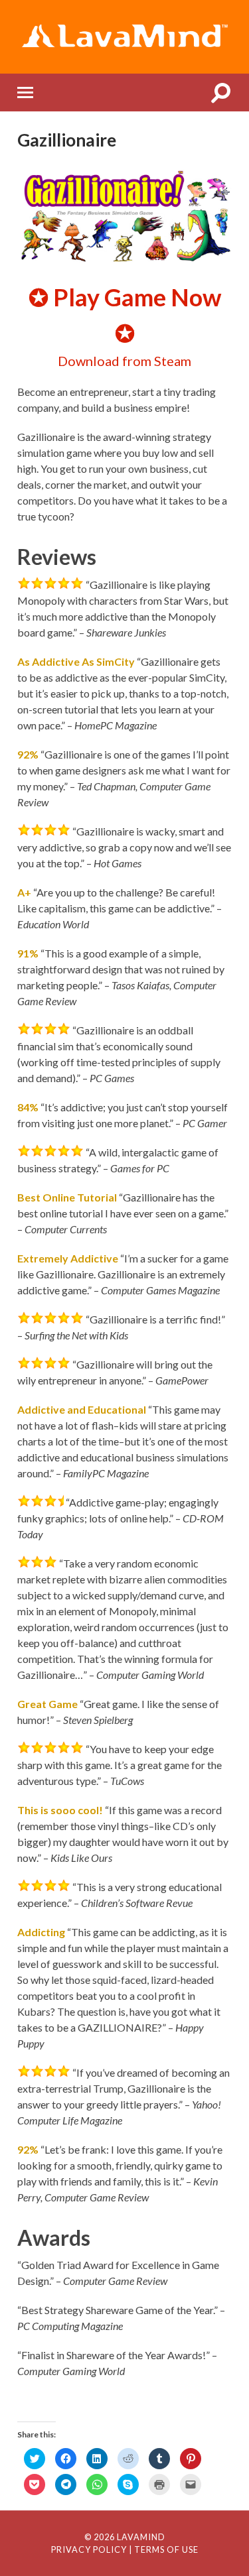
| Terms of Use (164, 2549)
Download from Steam (124, 361)
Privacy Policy (89, 2549)
